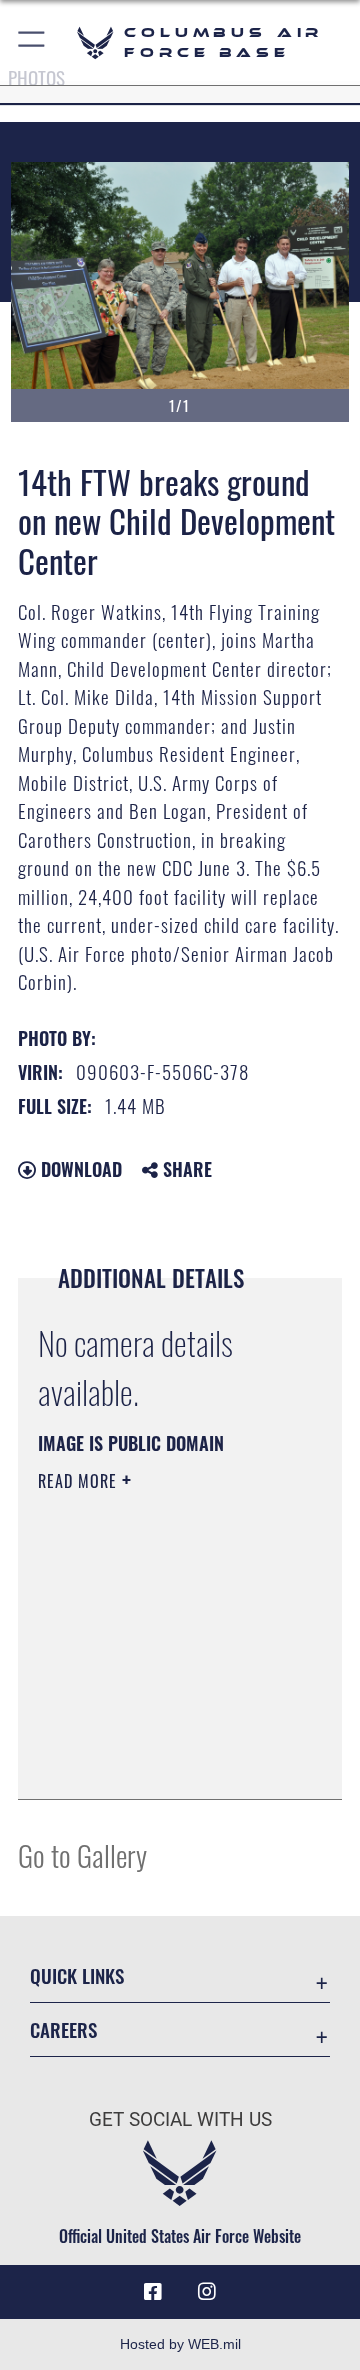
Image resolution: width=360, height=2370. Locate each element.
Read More (80, 1481)
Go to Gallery (82, 1854)
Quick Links (77, 1975)
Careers (63, 2029)
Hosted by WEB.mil (180, 2344)
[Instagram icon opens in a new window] (207, 2292)
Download (79, 1169)
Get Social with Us (180, 2119)
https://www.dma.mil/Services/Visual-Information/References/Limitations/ (159, 1762)
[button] (32, 42)
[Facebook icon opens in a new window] (153, 2292)
